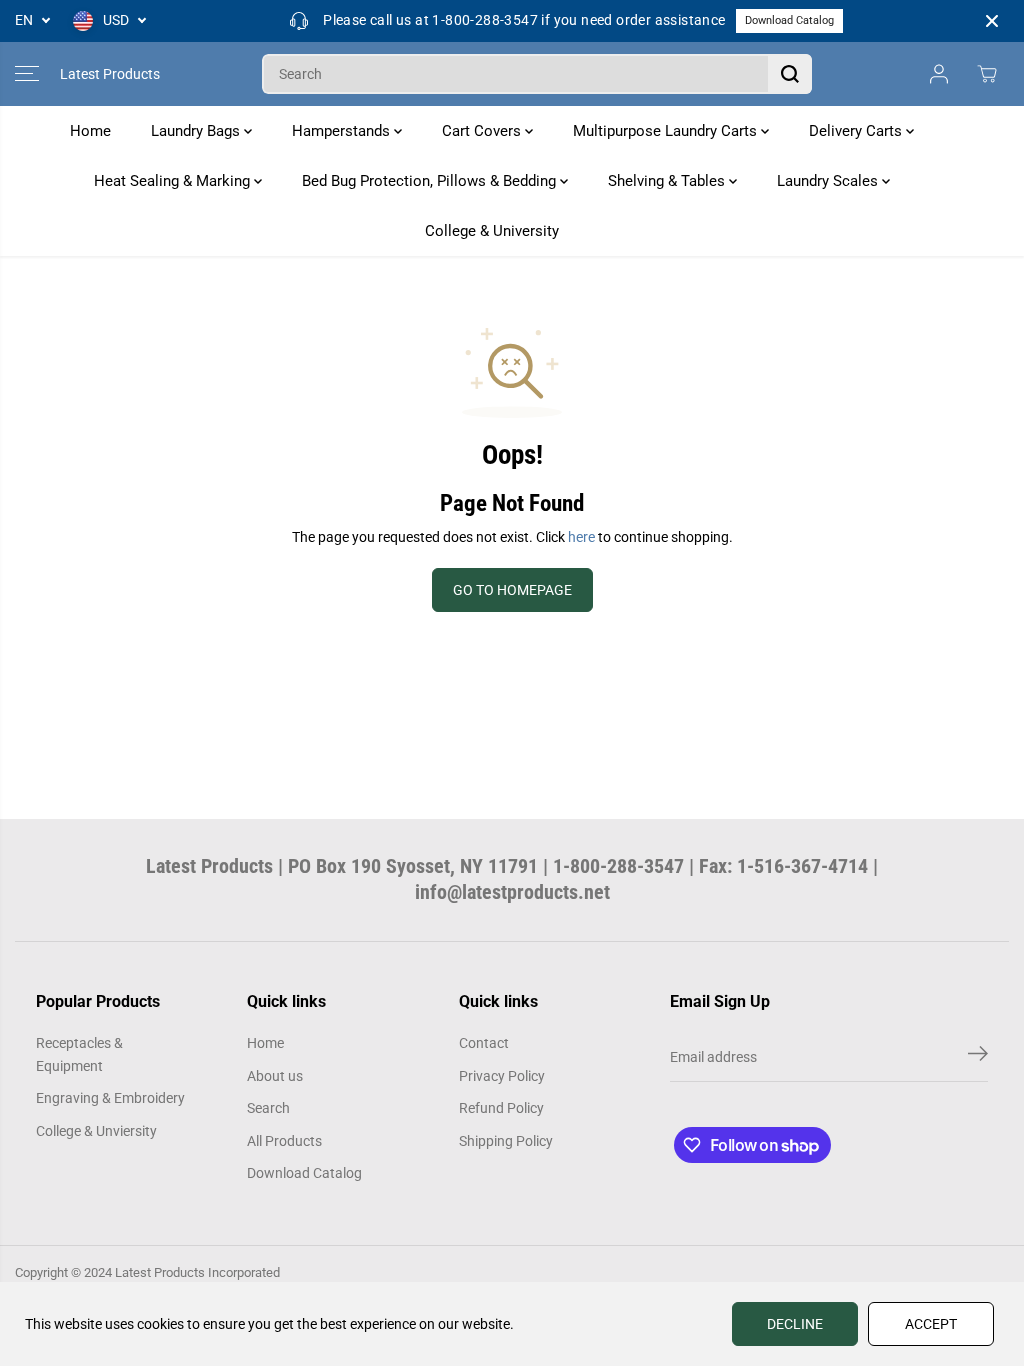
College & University (492, 231)
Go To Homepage (512, 590)
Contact (484, 1043)
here (581, 537)
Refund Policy (501, 1108)
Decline (795, 1324)
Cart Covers (483, 131)
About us (275, 1076)
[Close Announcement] (992, 21)
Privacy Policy (502, 1076)
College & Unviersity (96, 1131)
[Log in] (939, 74)
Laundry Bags (197, 131)
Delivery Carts (857, 131)
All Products (284, 1141)
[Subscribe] (978, 1057)
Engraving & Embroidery (110, 1098)
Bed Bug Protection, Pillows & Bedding (431, 181)
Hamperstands (343, 131)
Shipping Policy (506, 1141)
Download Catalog (789, 20)
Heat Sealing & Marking (174, 181)
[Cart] (987, 74)
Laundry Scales (829, 181)
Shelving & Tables (668, 181)
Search (268, 1108)
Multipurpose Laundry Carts (667, 131)
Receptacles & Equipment (79, 1054)
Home (90, 131)
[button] (27, 74)
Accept (931, 1324)
